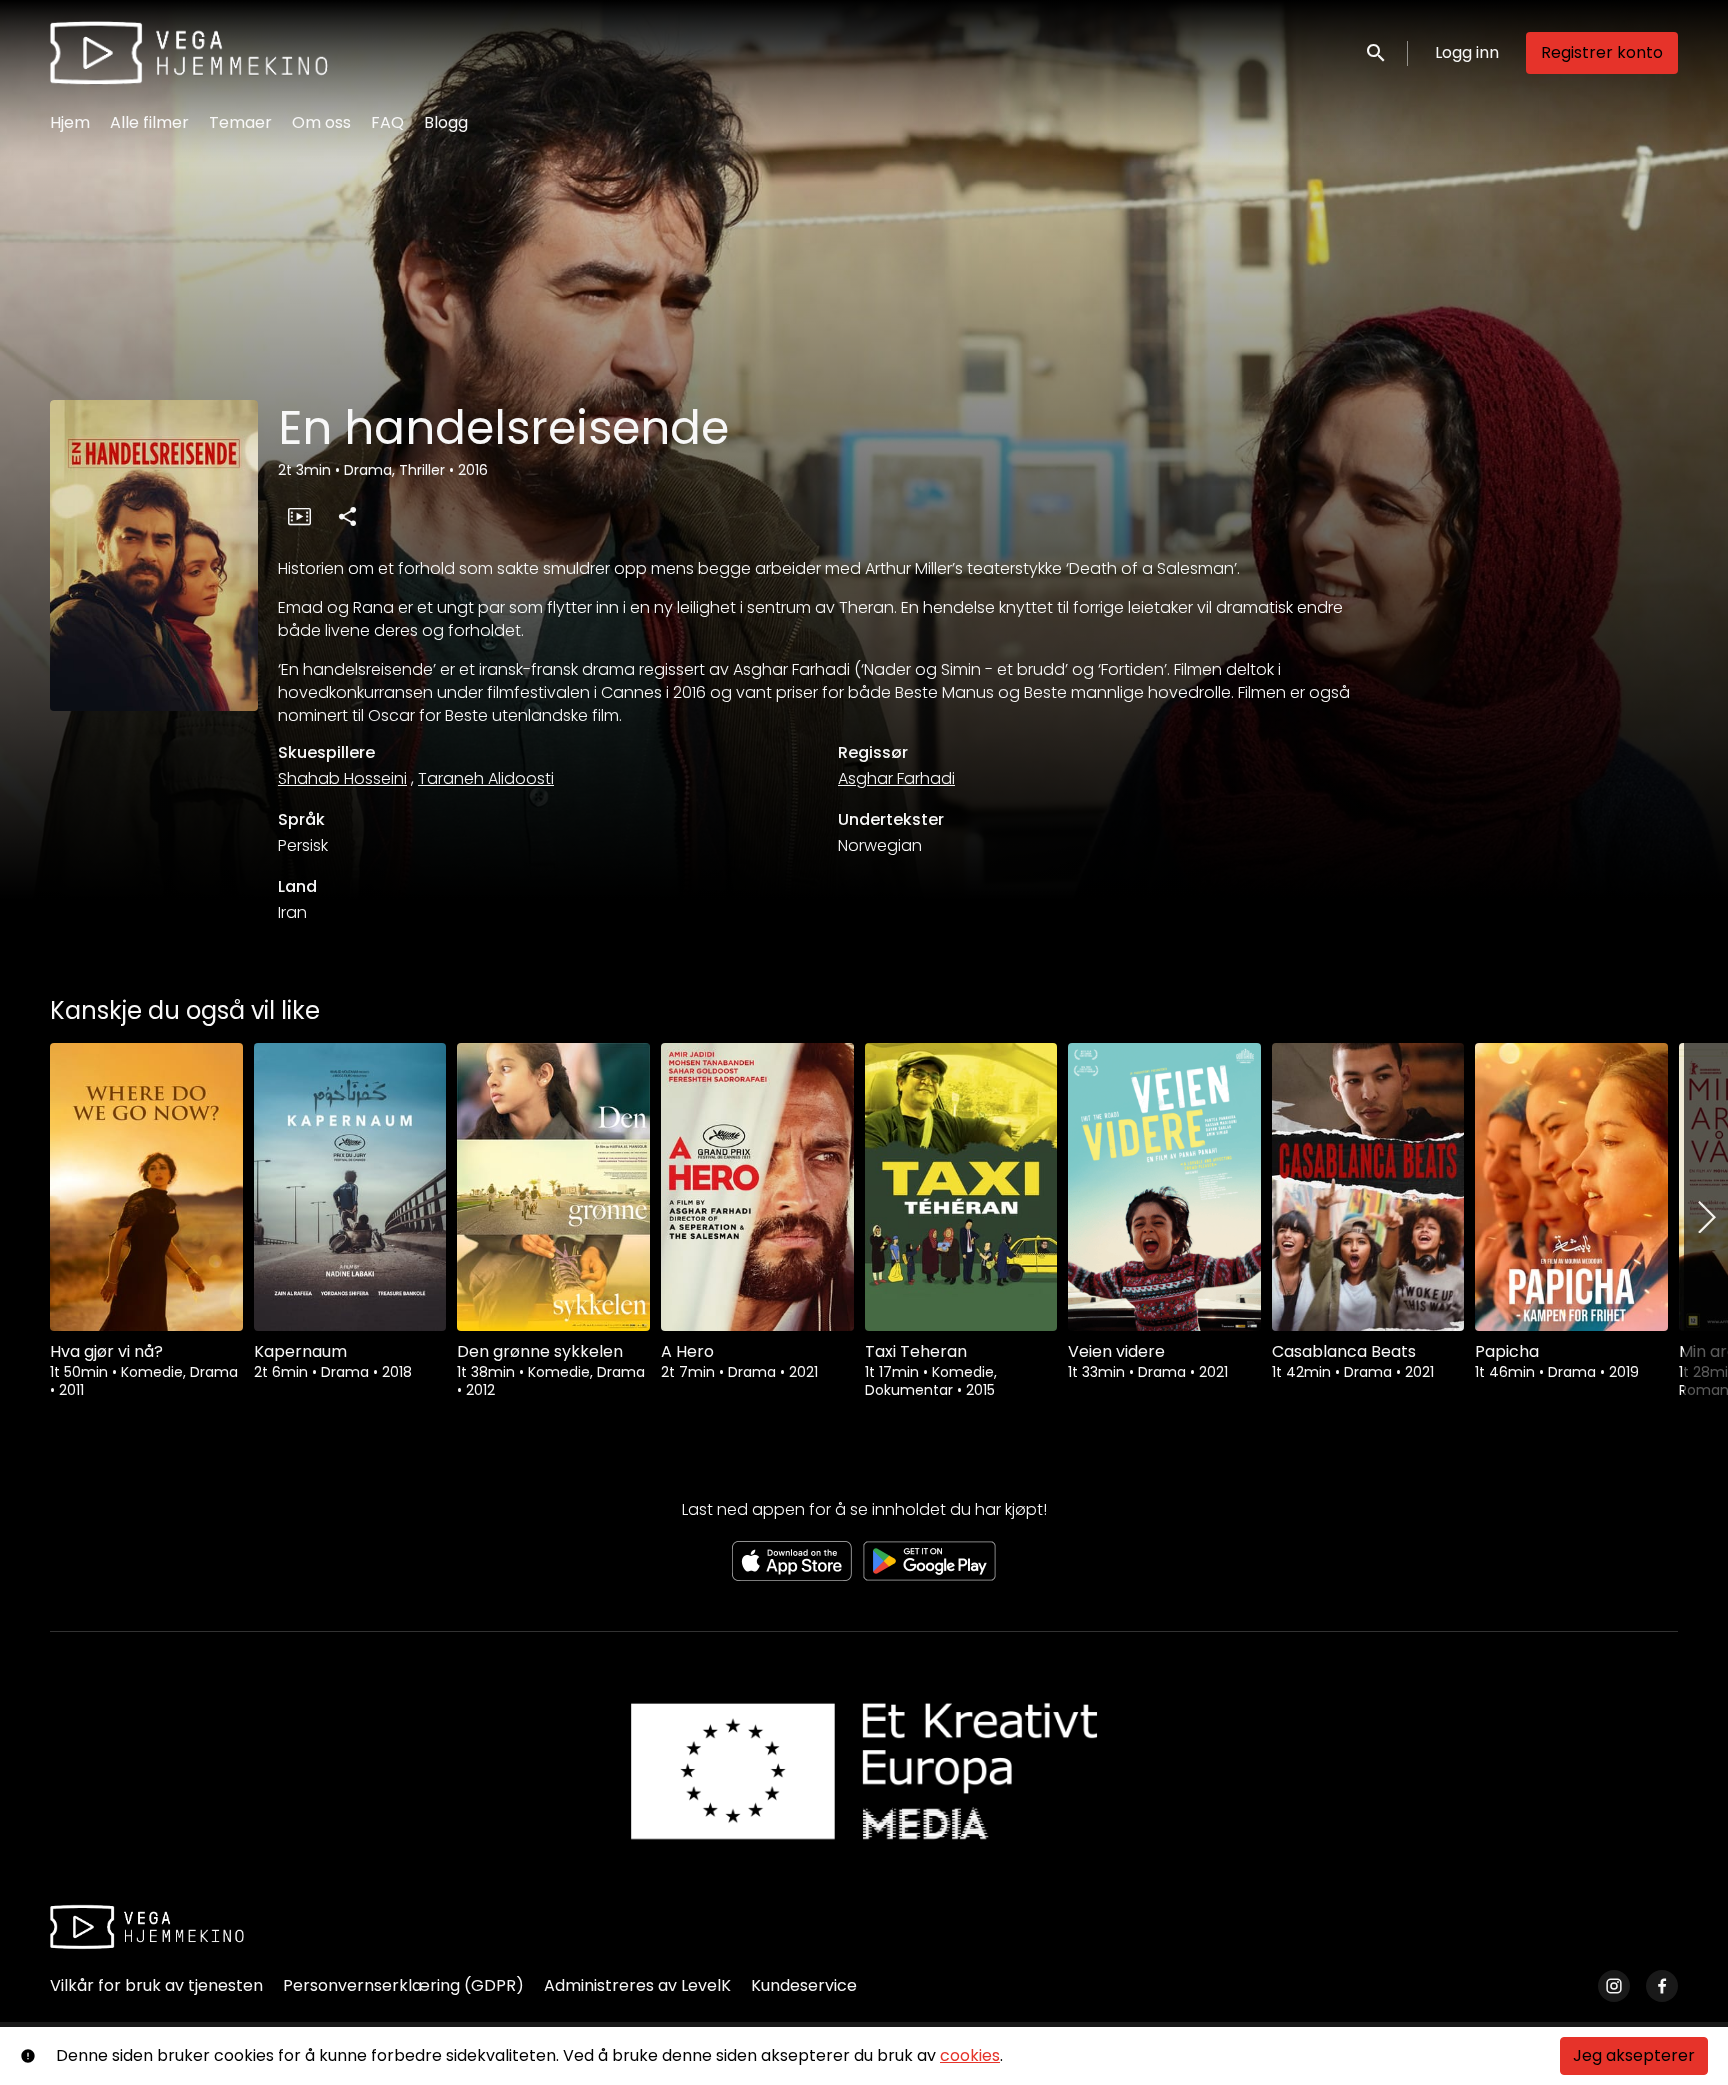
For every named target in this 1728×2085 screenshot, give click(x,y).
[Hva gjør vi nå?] (146, 1187)
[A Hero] (757, 1187)
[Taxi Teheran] (961, 1187)
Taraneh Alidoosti (486, 778)
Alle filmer (149, 122)
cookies (970, 2055)
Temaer (240, 122)
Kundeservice (804, 1985)
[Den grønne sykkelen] (553, 1187)
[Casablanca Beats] (1368, 1187)
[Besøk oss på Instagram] (1614, 1986)
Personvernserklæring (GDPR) (403, 1985)
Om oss (321, 122)
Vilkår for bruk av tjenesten (156, 1985)
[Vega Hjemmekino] (147, 1927)
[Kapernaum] (350, 1187)
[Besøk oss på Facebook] (1662, 1986)
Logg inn (1467, 52)
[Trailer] (299, 516)
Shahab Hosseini (342, 778)
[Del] (347, 516)
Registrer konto (1602, 52)
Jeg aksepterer (1634, 2055)
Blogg (446, 122)
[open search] (1377, 52)
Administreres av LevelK (637, 1985)
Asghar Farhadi (896, 778)
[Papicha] (1571, 1187)
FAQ (387, 122)
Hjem (70, 122)
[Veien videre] (1164, 1187)
